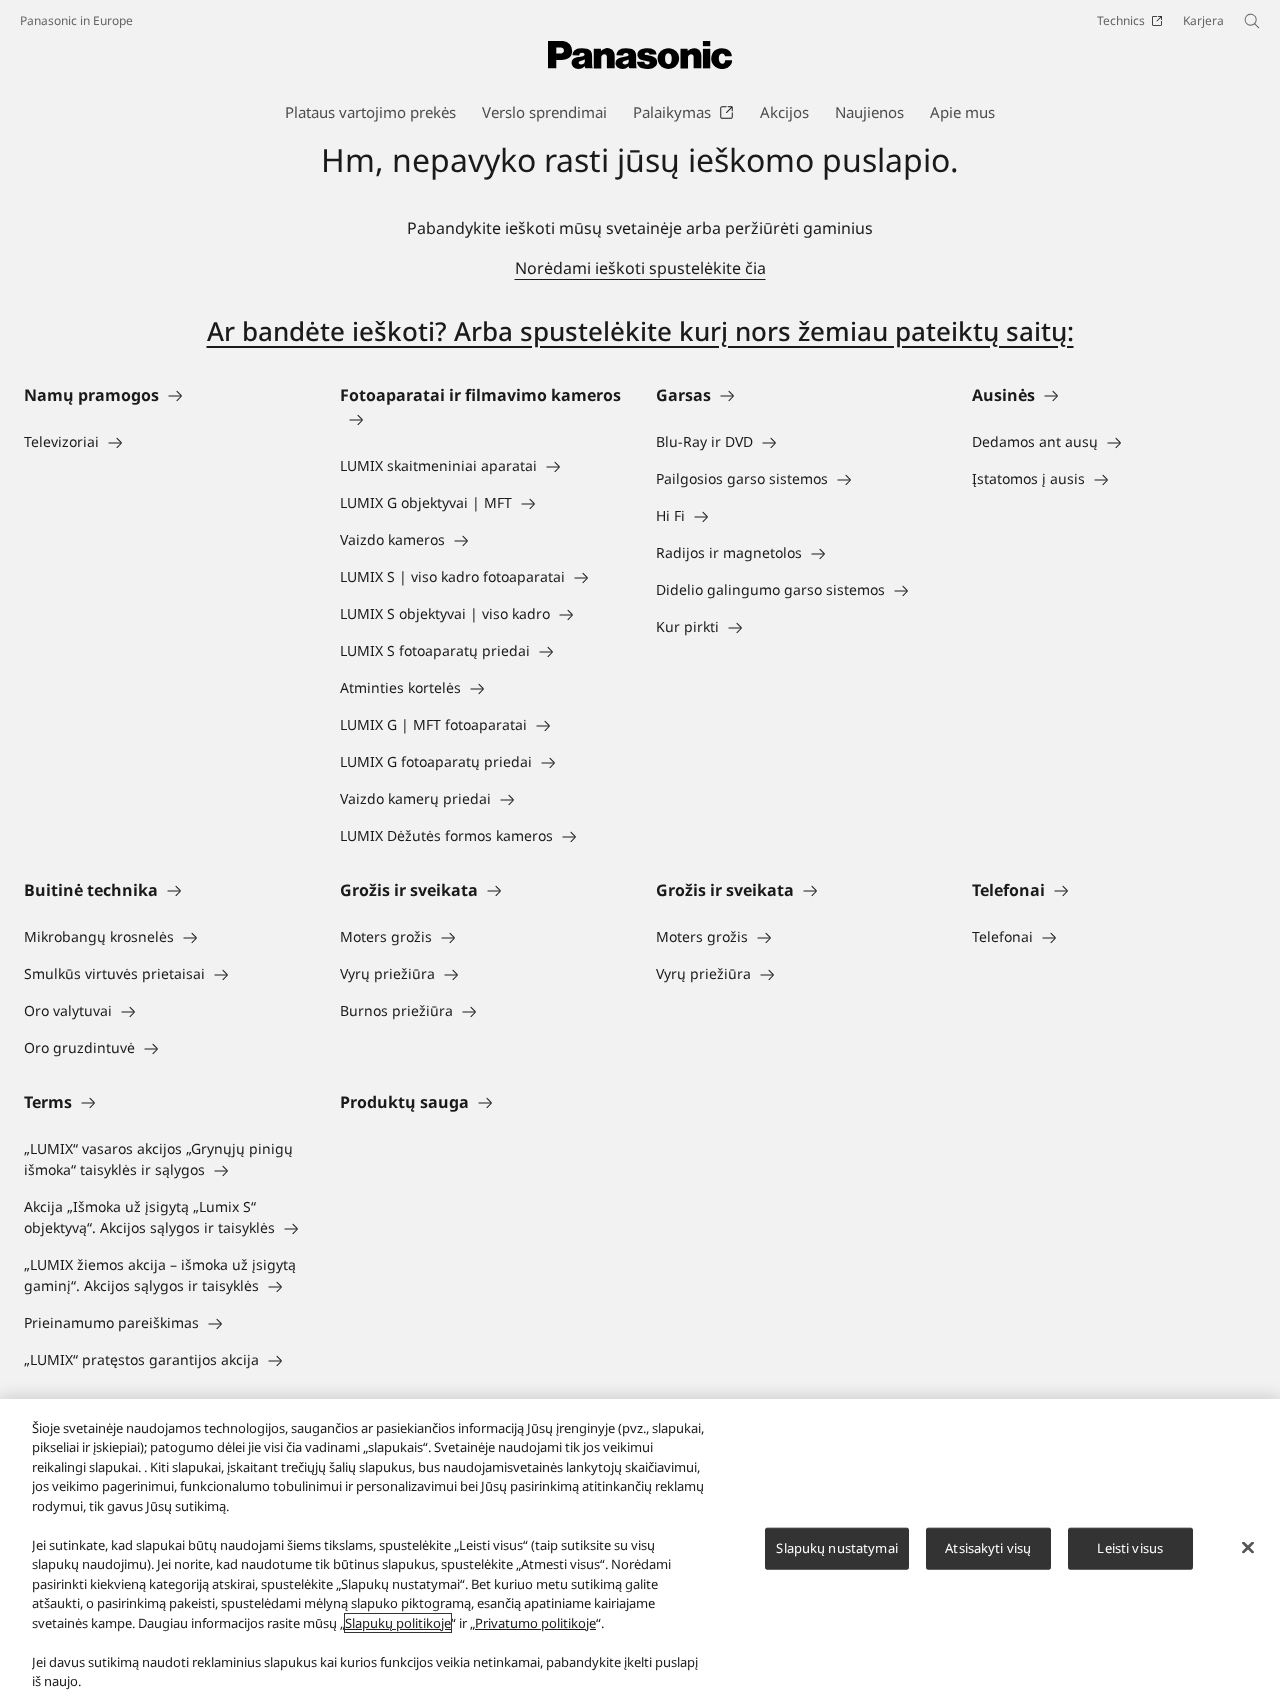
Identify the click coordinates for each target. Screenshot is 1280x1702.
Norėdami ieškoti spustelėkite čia (640, 268)
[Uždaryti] (1248, 1548)
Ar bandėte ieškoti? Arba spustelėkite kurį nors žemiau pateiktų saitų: (640, 331)
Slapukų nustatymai (836, 1548)
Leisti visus (1130, 1548)
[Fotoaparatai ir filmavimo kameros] (482, 419)
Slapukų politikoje (398, 1623)
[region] (640, 1550)
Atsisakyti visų (988, 1548)
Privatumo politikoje (535, 1623)
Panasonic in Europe (76, 20)
